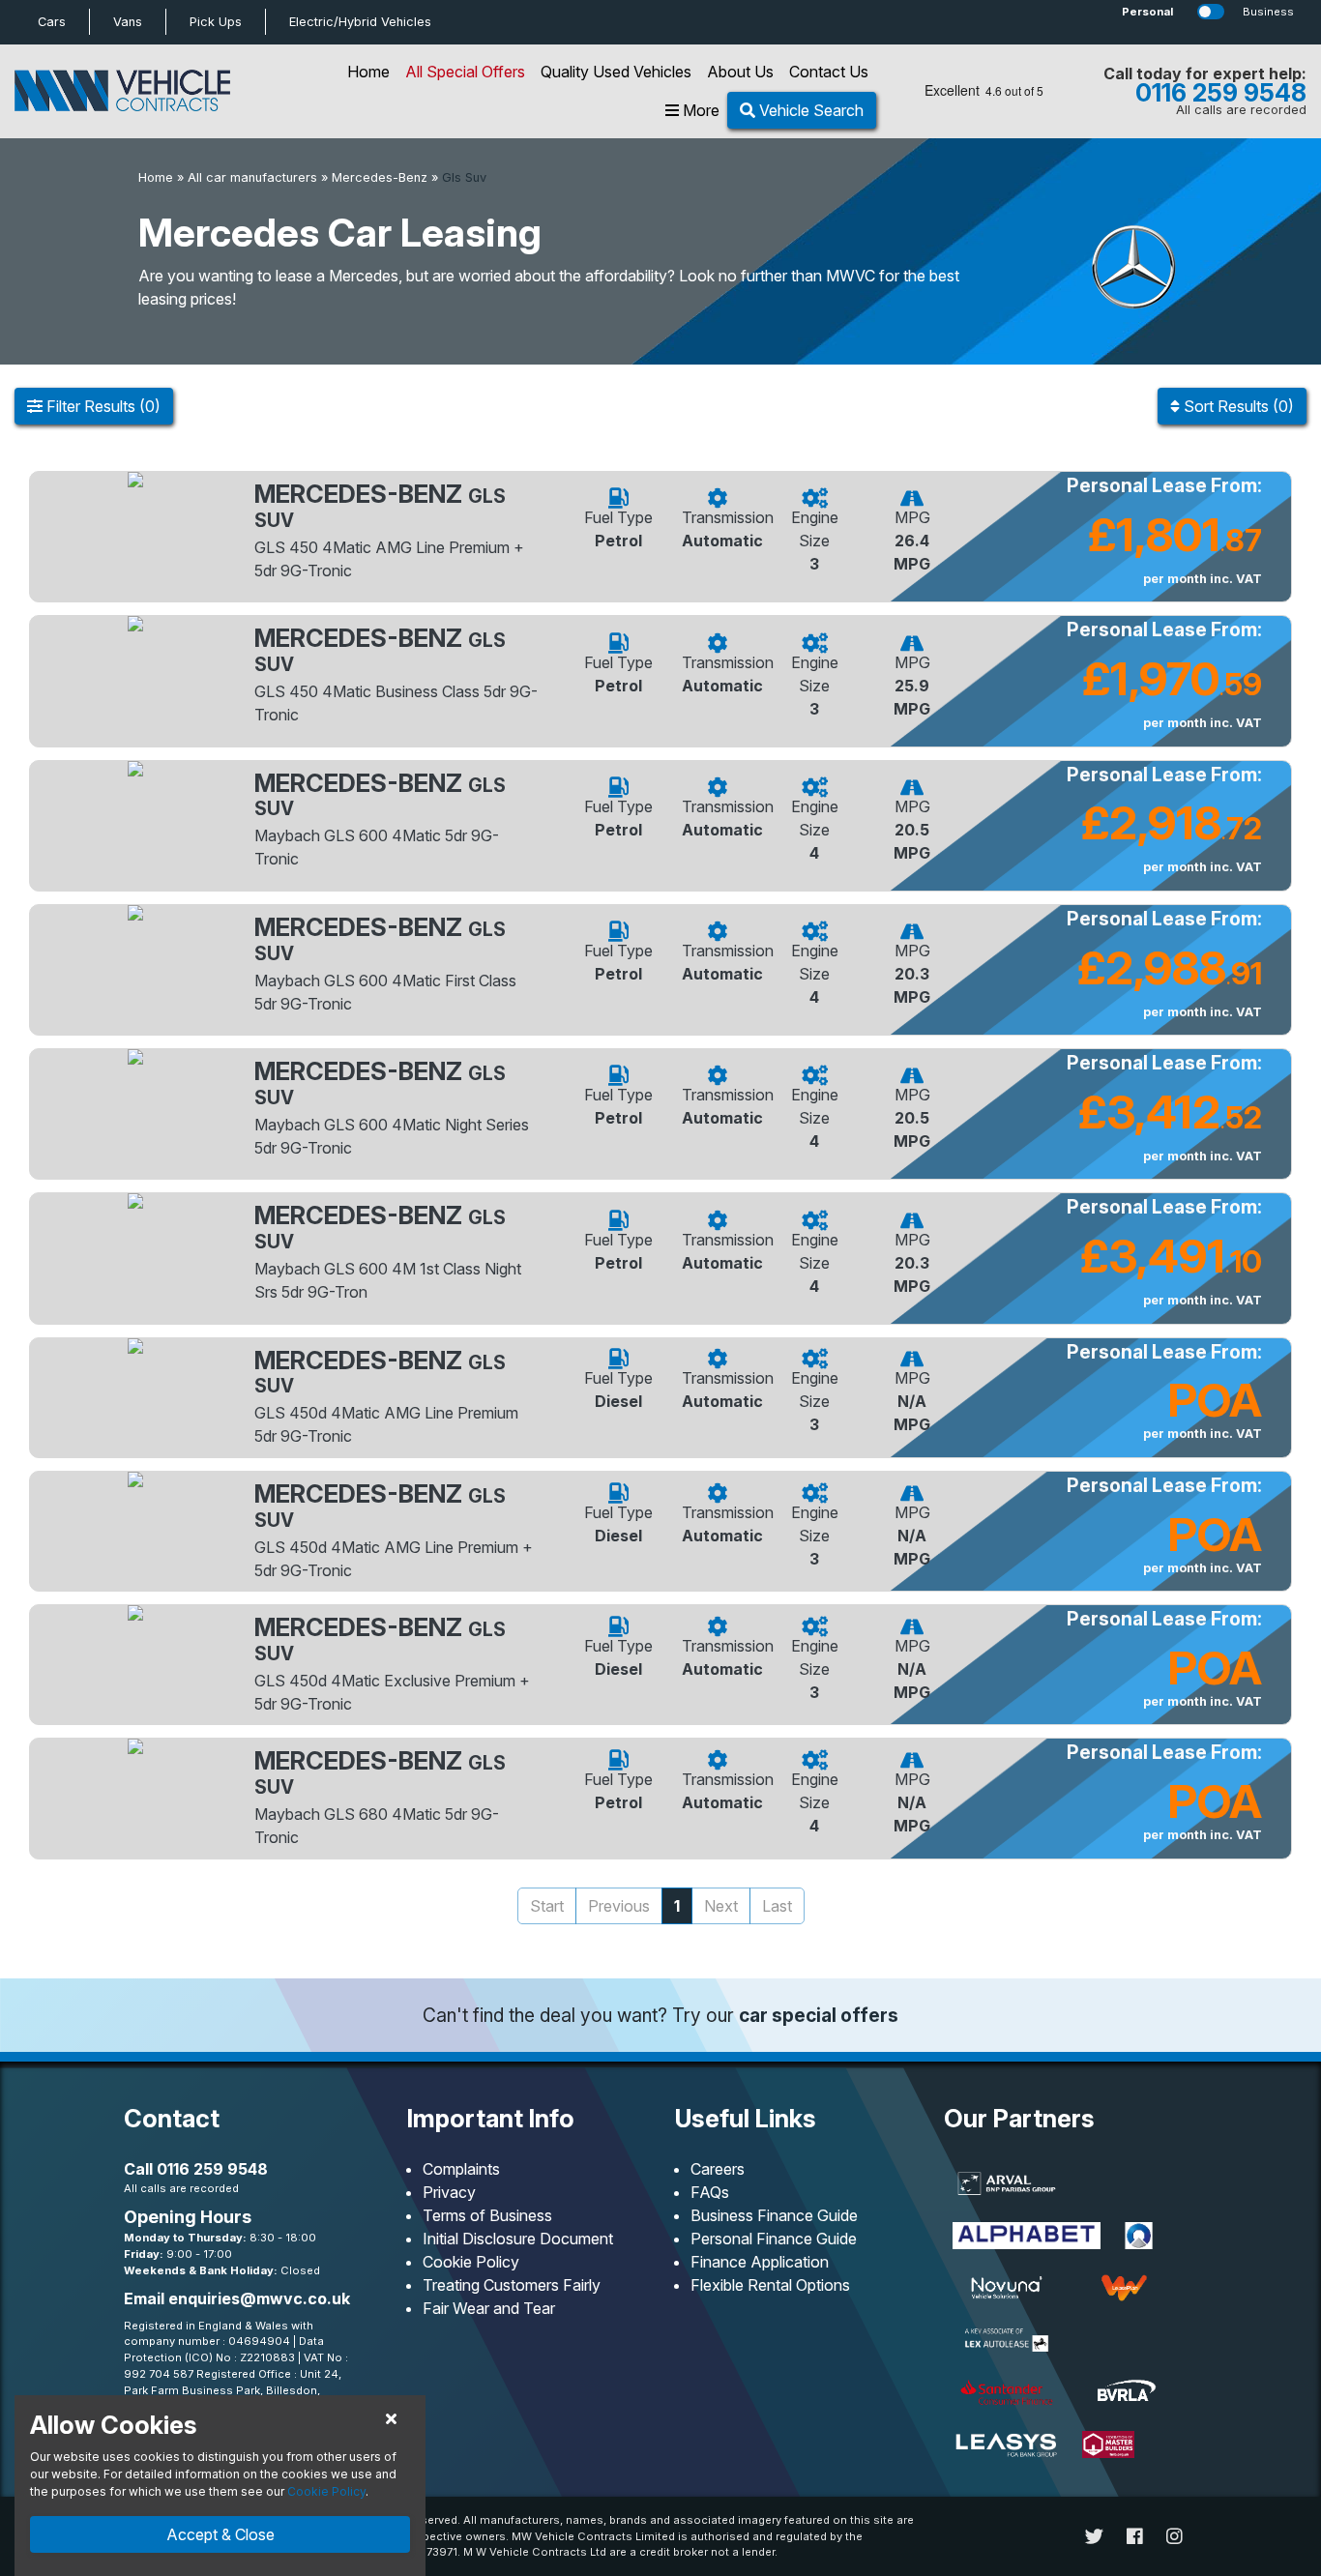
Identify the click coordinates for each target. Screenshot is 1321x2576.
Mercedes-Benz (380, 177)
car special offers (819, 2015)
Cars (52, 22)
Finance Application (760, 2262)
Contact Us (829, 72)
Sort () (1237, 406)
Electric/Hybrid (360, 22)
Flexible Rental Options (770, 2285)
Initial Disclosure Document (518, 2239)
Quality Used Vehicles (616, 72)
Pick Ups (216, 22)
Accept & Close (220, 2534)
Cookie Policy (471, 2262)
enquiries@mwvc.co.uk (259, 2298)
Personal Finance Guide (774, 2239)
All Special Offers (465, 72)
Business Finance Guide (774, 2215)
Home (368, 72)
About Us (740, 72)
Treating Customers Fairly (512, 2285)
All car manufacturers (252, 177)
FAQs (710, 2192)
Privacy (449, 2192)
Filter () (102, 406)
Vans (128, 22)
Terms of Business (487, 2215)
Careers (718, 2169)
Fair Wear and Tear (489, 2308)
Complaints (461, 2169)
